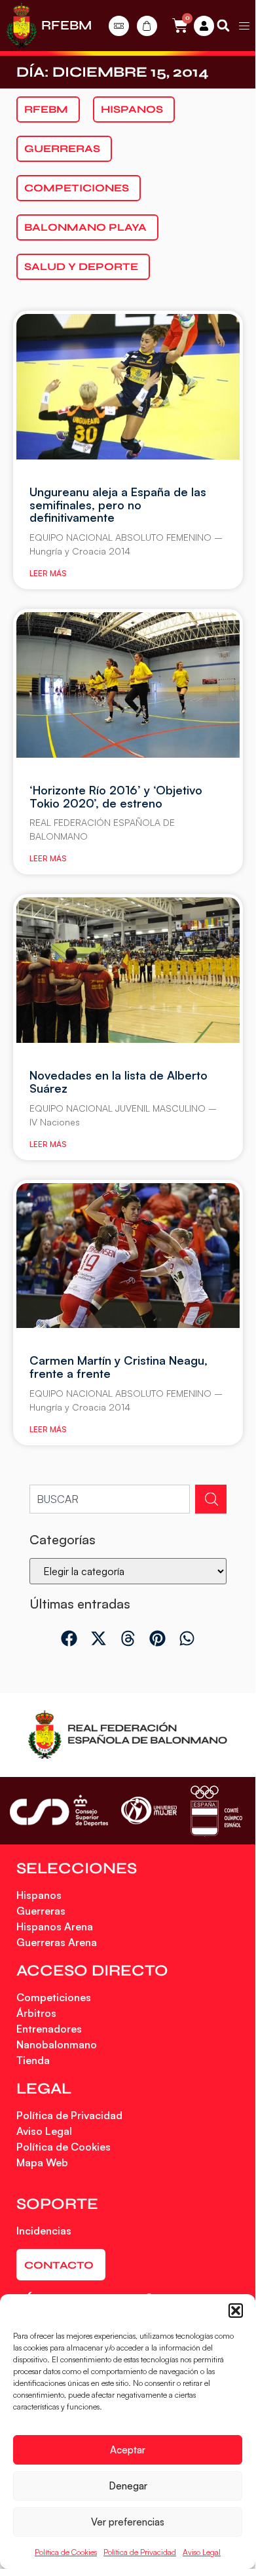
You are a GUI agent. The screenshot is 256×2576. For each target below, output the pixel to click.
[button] (236, 2311)
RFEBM (66, 25)
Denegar (128, 2486)
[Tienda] (147, 26)
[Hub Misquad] (204, 26)
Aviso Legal (202, 2552)
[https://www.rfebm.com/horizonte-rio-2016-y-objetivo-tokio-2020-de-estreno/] (128, 685)
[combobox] (110, 1499)
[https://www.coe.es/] (216, 1811)
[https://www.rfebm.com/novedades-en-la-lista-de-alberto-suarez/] (128, 970)
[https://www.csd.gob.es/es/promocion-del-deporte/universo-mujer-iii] (149, 1811)
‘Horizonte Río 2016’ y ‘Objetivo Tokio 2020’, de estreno (116, 796)
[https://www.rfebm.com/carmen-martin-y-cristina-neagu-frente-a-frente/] (128, 1256)
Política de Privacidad (140, 2552)
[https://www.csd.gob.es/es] (59, 1810)
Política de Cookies (66, 2552)
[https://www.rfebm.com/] (22, 26)
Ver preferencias (128, 2522)
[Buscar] (211, 1499)
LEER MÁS (48, 573)
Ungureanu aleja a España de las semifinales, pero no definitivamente (118, 505)
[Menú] (244, 26)
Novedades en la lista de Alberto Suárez (119, 1082)
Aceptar (128, 2450)
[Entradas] (119, 26)
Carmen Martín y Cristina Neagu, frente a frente (119, 1367)
